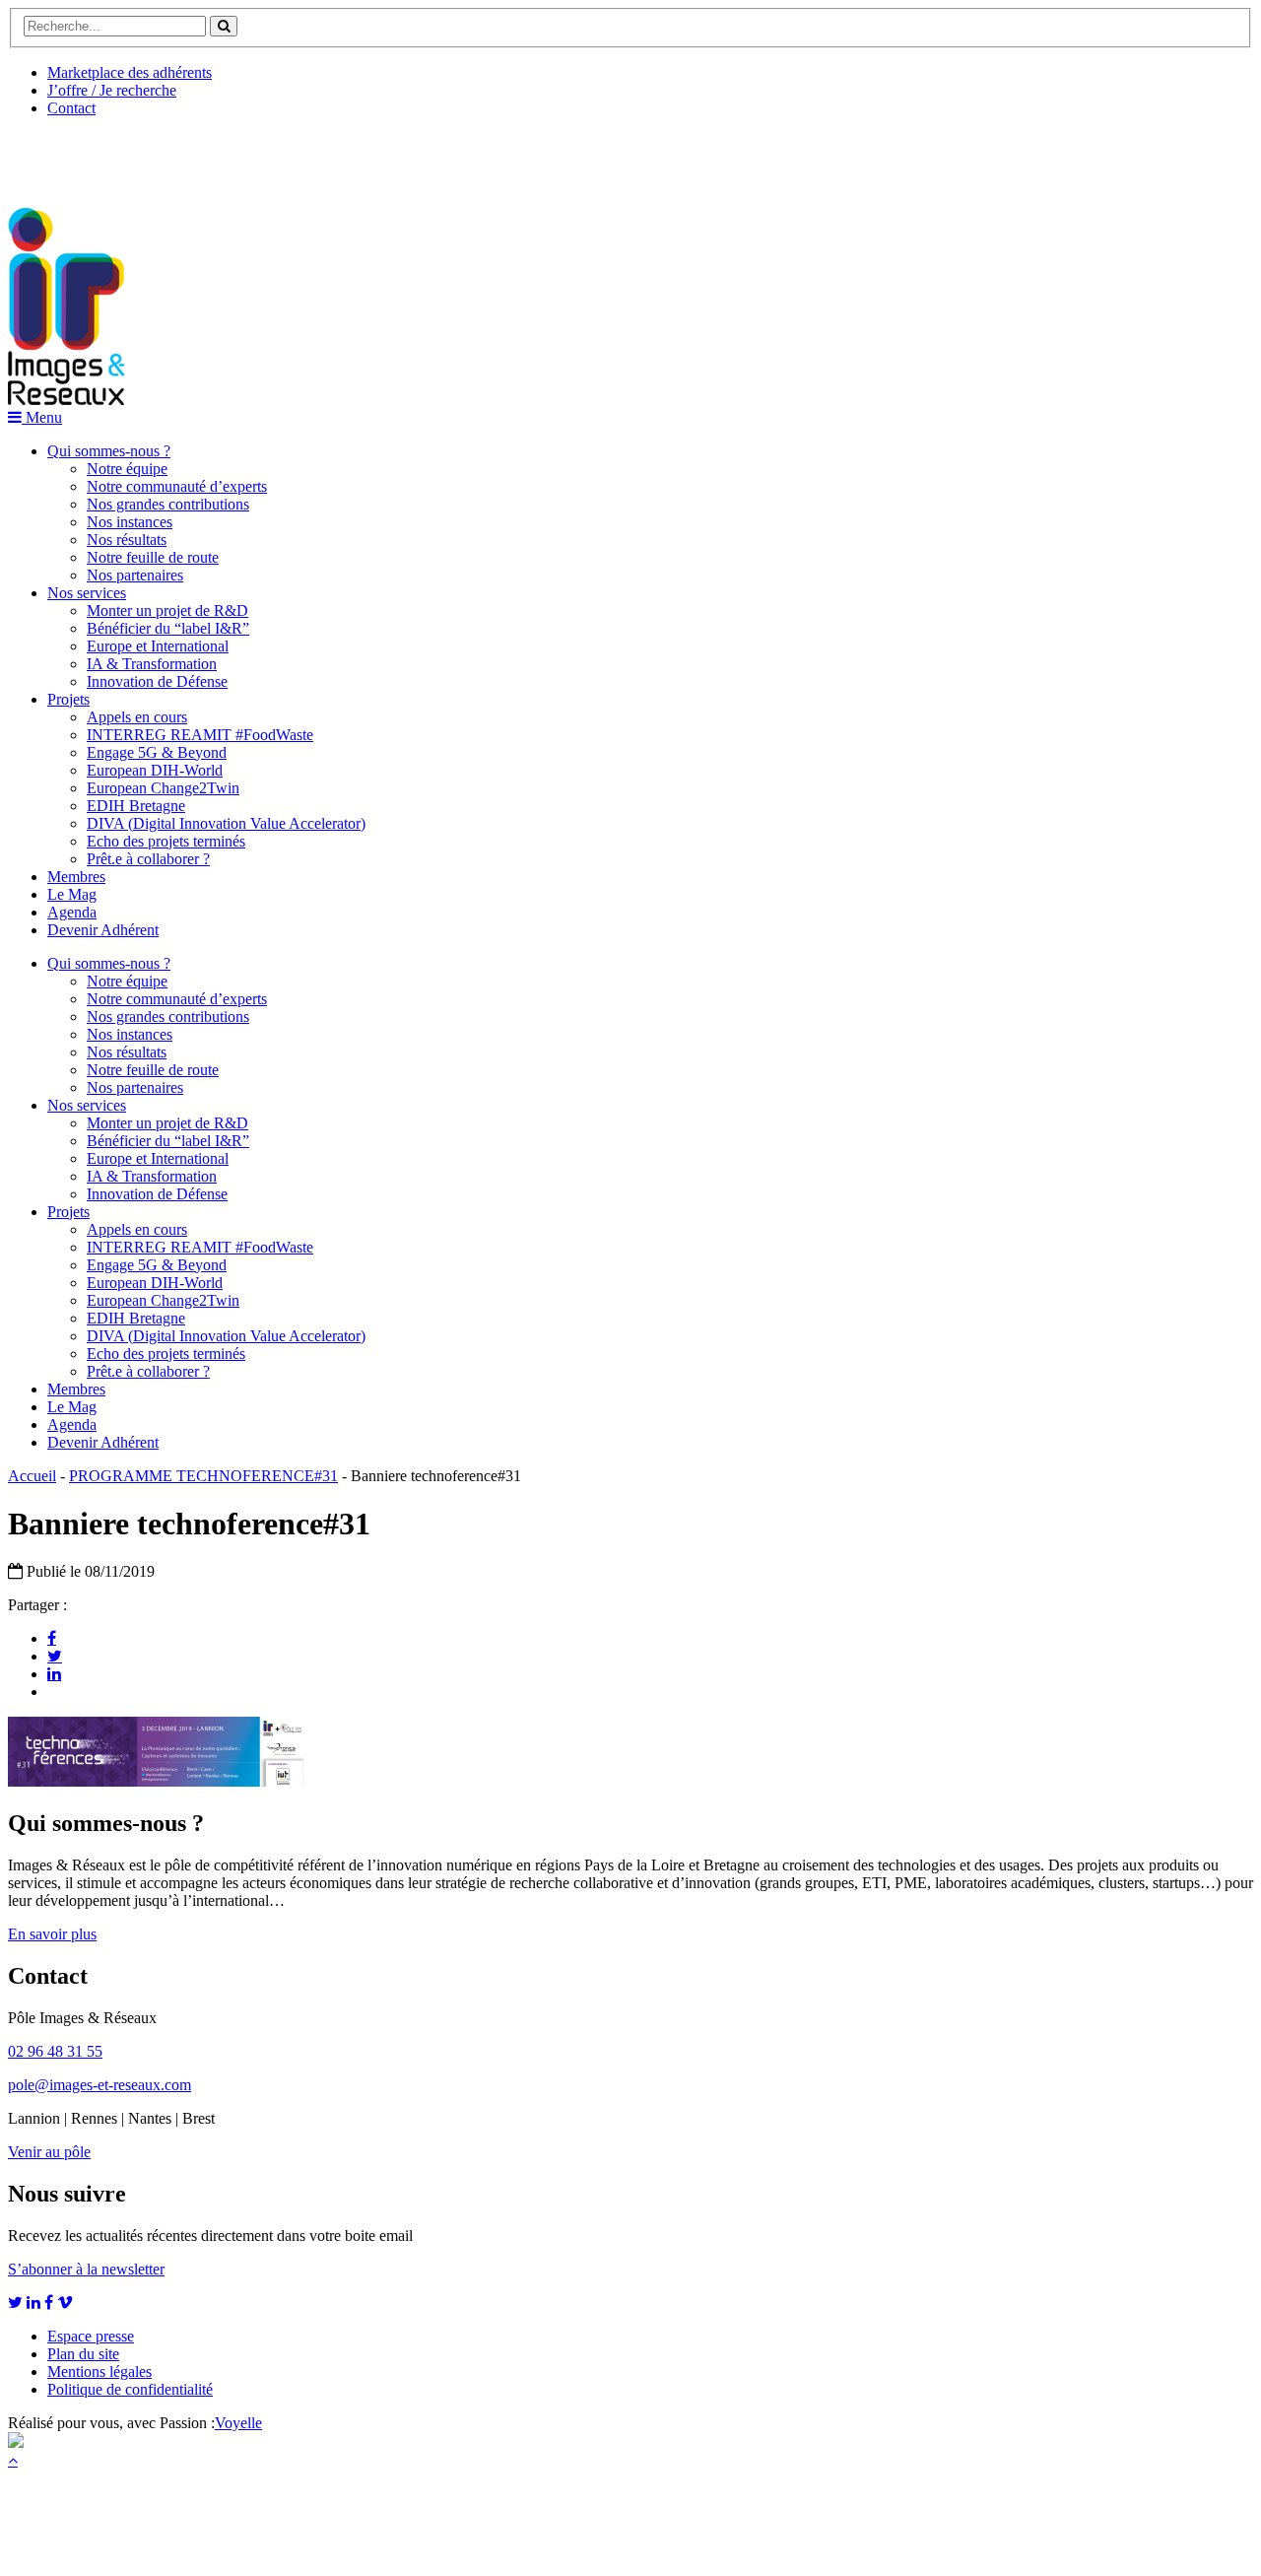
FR (154, 155)
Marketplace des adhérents (130, 72)
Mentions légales (100, 2372)
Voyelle (238, 2423)
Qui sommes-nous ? (109, 451)
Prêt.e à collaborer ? (148, 859)
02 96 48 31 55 (55, 2051)
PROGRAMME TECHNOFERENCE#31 (203, 1476)
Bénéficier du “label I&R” (168, 628)
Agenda (72, 912)
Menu (42, 417)
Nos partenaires (135, 575)
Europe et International (158, 646)
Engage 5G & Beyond (157, 752)
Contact (71, 108)
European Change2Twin (163, 788)
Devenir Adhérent (103, 930)
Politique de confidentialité (130, 2389)
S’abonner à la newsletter (86, 2269)
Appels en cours (137, 717)
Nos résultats (127, 540)
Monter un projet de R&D (167, 610)
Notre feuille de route (153, 557)
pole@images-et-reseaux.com (100, 2085)
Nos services (87, 593)
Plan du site (83, 2354)
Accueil (32, 1476)
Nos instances (130, 522)
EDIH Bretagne (136, 806)
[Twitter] (55, 1656)
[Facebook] (52, 1638)
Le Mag (72, 894)
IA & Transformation (152, 664)
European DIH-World (155, 770)
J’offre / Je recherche (112, 90)
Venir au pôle (49, 2152)
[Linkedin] (54, 1673)
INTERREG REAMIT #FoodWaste (200, 735)
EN (82, 155)
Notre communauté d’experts (177, 486)
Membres (76, 877)
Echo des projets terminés (166, 841)
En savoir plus (52, 1934)
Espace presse (91, 2336)
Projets (68, 699)
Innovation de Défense (157, 681)
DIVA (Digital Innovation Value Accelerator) (226, 823)
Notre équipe (127, 469)
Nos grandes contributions (168, 504)
